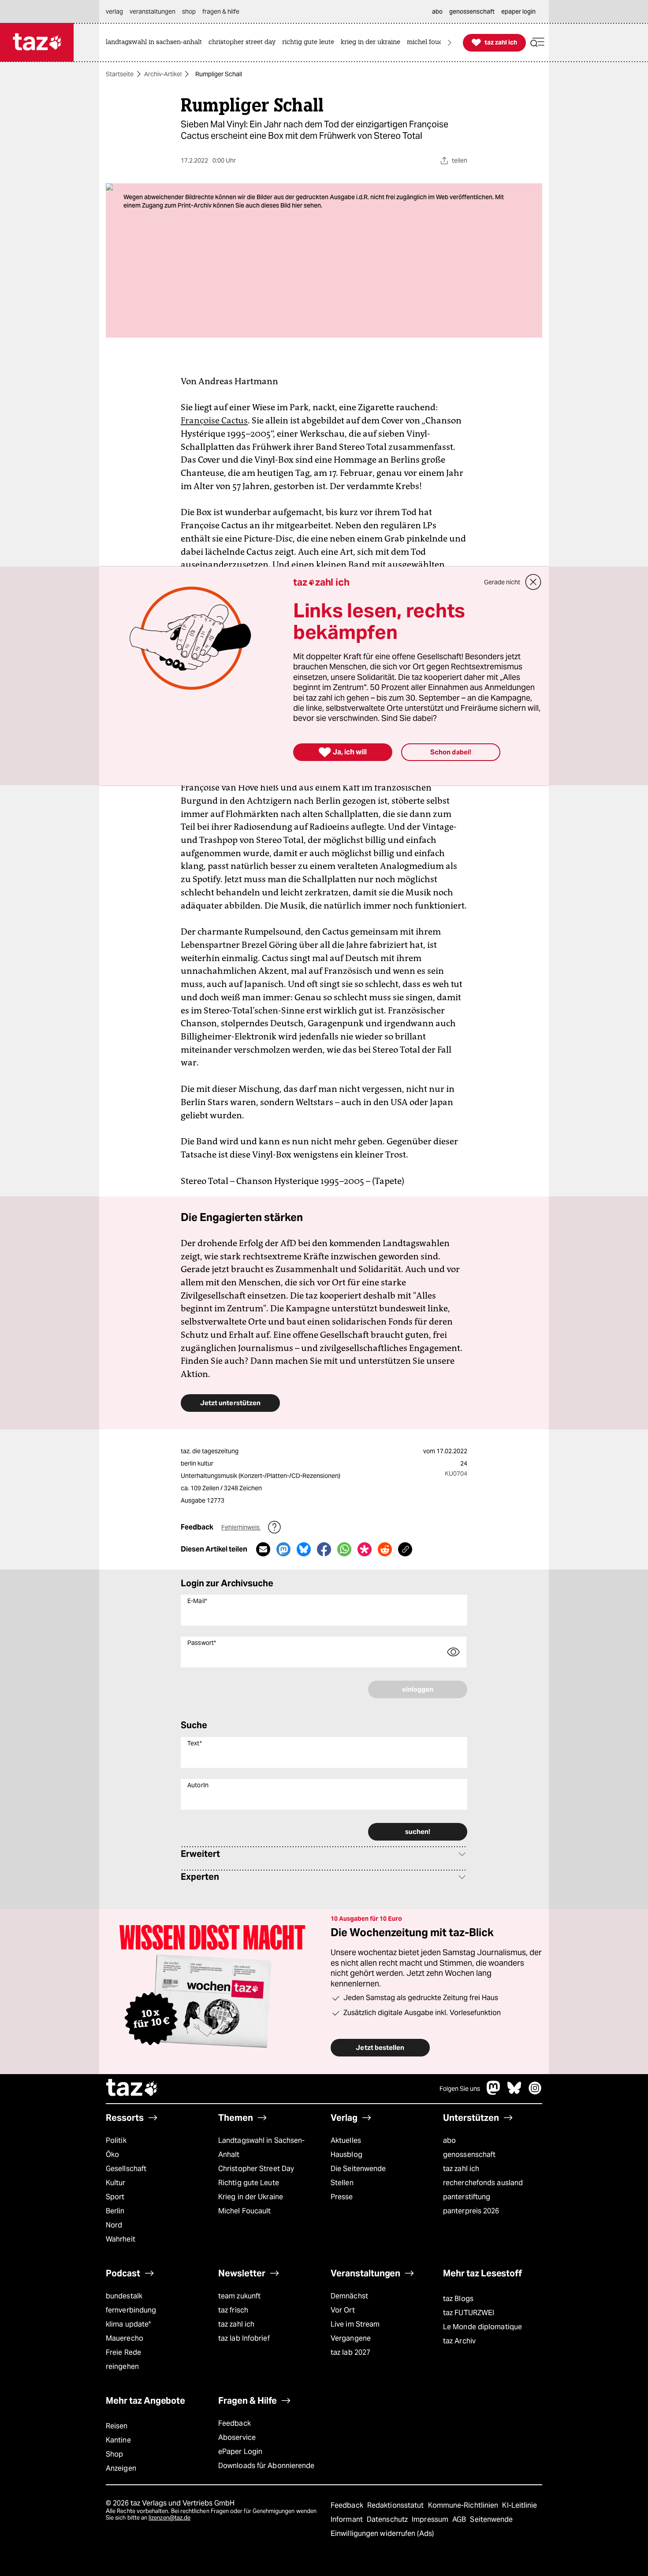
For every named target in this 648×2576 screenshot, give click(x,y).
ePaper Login (240, 2452)
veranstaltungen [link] (153, 11)
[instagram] (535, 2092)
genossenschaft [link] (472, 11)
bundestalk (124, 2296)
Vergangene (351, 2338)
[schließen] (533, 582)
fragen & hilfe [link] (221, 11)
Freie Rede (123, 2352)
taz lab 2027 (350, 2352)
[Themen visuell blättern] (450, 43)
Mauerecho (125, 2338)
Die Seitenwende (358, 2169)
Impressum (431, 2519)
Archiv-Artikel (163, 74)
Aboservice (237, 2437)
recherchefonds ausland (483, 2183)
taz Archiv (459, 2341)
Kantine (118, 2440)
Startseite (120, 74)
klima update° (128, 2324)
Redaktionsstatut (397, 2505)
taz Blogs (458, 2299)
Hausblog (346, 2155)
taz (132, 2089)
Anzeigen (121, 2468)
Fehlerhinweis (241, 1527)
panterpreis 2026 (471, 2211)
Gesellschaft (126, 2169)
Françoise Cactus (214, 420)
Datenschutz (388, 2519)
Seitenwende (491, 2519)
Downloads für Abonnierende (266, 2466)
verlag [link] (114, 11)
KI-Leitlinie (520, 2505)
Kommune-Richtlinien (464, 2505)
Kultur (116, 2183)
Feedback (235, 2423)
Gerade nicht (502, 582)
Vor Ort (343, 2310)
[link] (156, 43)
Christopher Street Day (256, 2169)
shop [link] (189, 11)
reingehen (122, 2366)
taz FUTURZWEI (469, 2313)
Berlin (115, 2211)
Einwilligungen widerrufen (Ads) (382, 2533)
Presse (342, 2197)
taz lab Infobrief (244, 2338)
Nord (114, 2225)
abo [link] (437, 11)
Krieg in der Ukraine (251, 2197)
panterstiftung (467, 2197)
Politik (116, 2140)
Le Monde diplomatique (482, 2327)
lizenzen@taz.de (169, 2518)
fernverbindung (131, 2310)
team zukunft (239, 2296)
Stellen (342, 2183)
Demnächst (349, 2296)
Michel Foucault (244, 2211)
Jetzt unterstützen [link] (230, 1403)
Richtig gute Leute (249, 2183)
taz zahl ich (461, 2169)
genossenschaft (469, 2155)
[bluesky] (514, 2092)
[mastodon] (494, 2092)
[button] (537, 43)
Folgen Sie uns (460, 2089)
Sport (115, 2197)
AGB (460, 2519)
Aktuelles (346, 2140)
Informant (348, 2519)
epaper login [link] (518, 11)
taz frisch (233, 2310)
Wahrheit (121, 2239)
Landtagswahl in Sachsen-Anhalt (261, 2147)
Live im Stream (355, 2324)
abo (449, 2140)
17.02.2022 (452, 1451)
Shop (114, 2454)
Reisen (117, 2426)
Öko (112, 2155)
